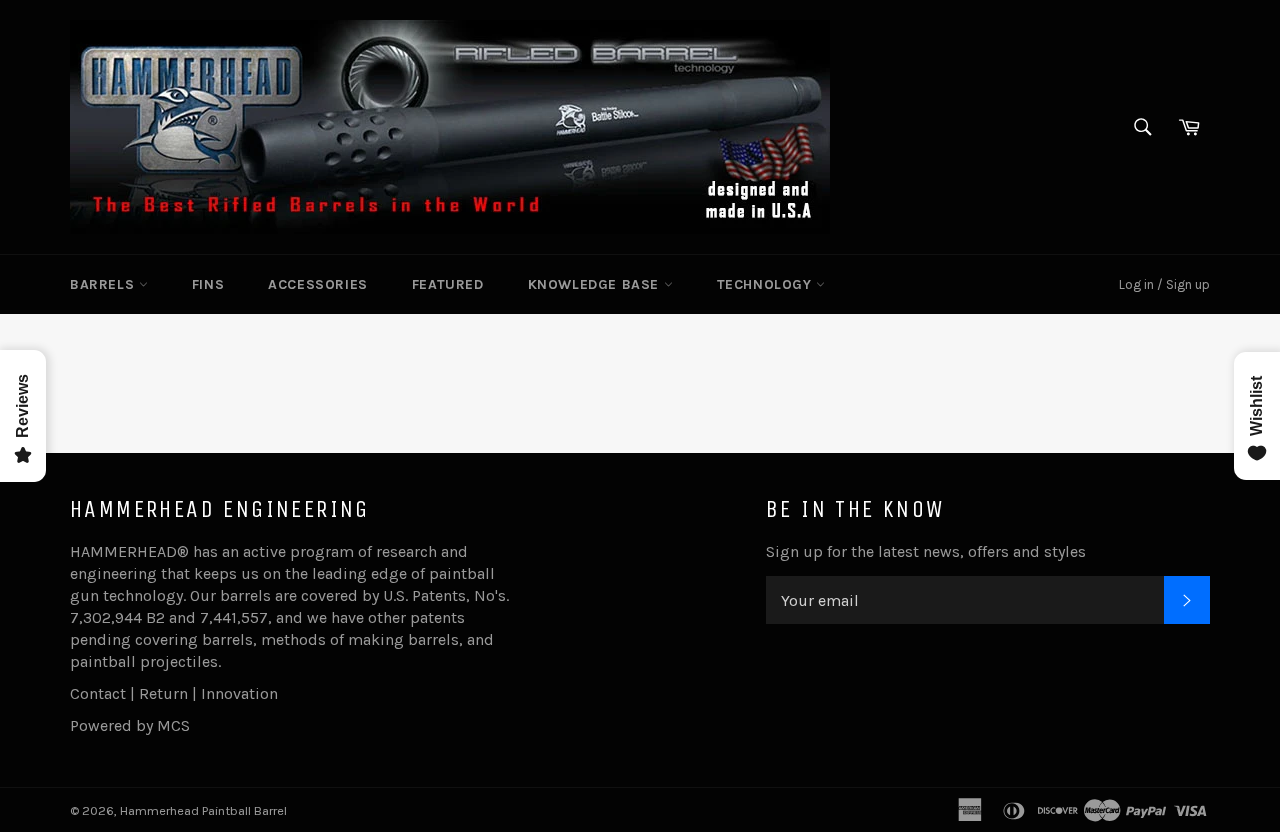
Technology (767, 284)
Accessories (318, 284)
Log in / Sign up (1164, 284)
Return (163, 693)
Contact (98, 693)
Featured (448, 284)
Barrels (104, 284)
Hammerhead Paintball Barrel (203, 810)
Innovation (239, 693)
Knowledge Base (596, 284)
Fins (208, 284)
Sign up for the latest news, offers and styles (926, 551)
